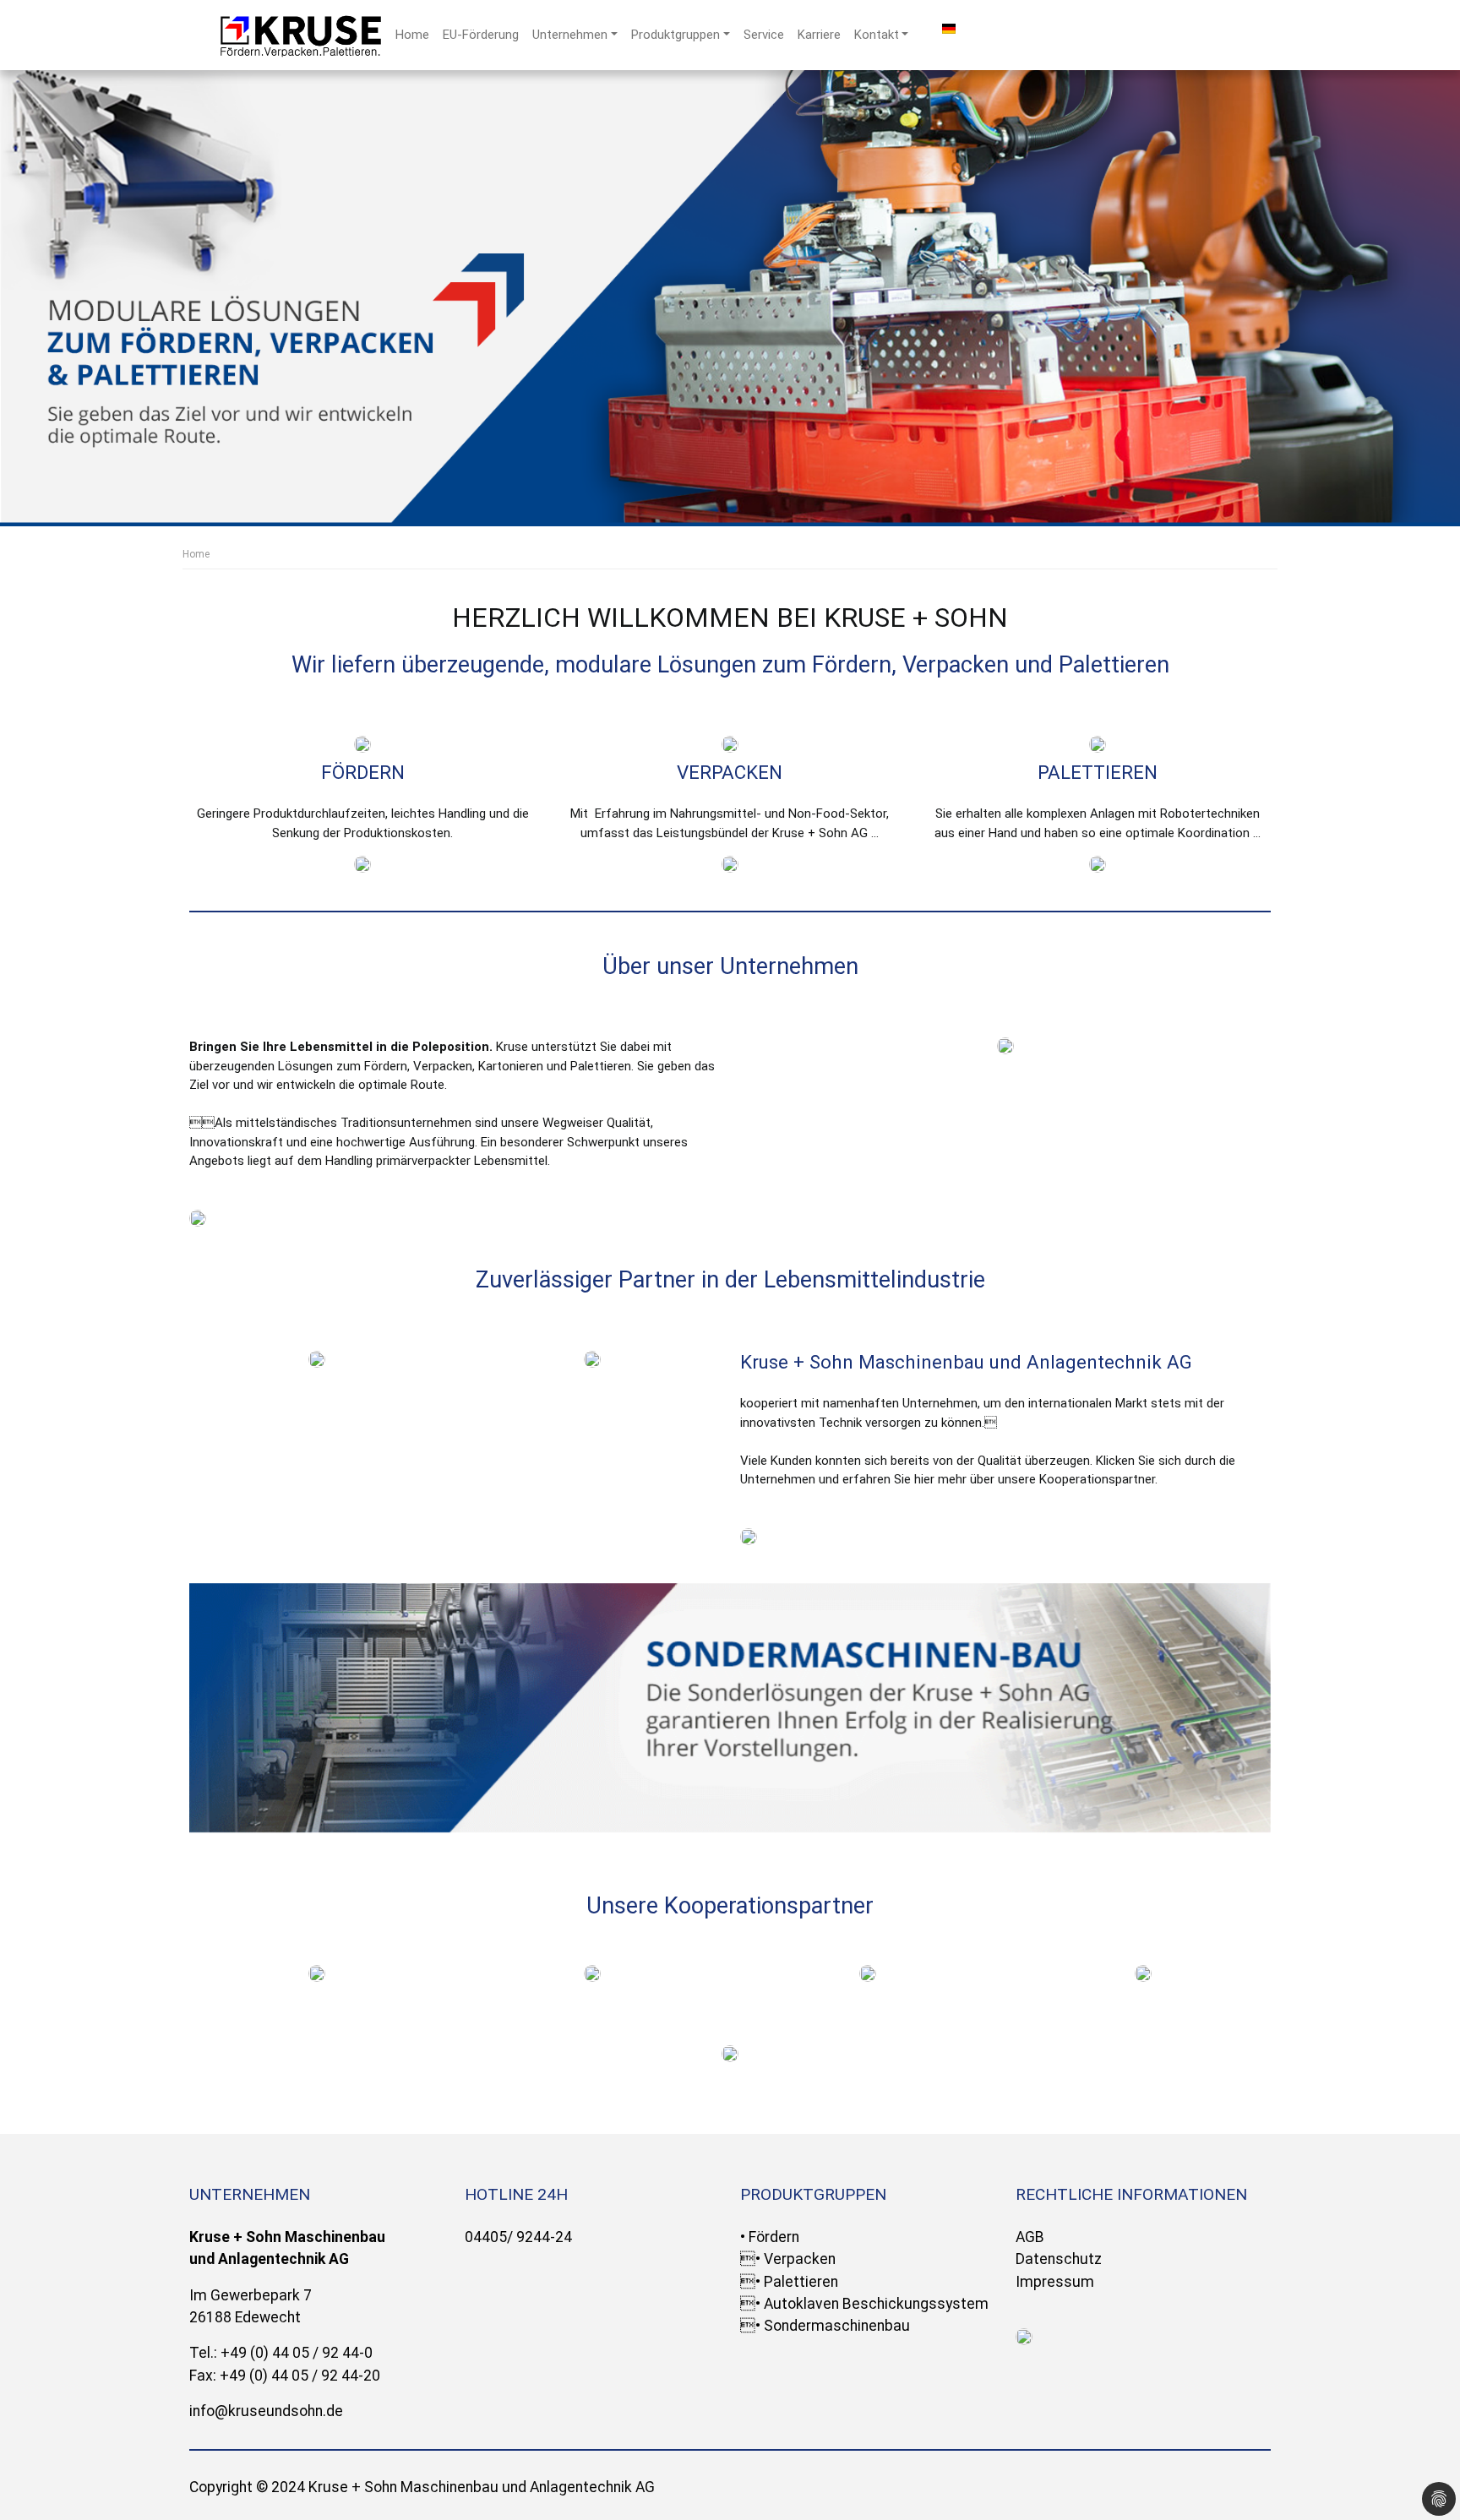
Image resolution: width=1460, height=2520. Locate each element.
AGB (1030, 2237)
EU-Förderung (481, 35)
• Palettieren (789, 2282)
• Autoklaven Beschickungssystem (864, 2304)
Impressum (1055, 2282)
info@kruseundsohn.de (266, 2411)
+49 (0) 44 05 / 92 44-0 (297, 2353)
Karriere (819, 35)
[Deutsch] (949, 28)
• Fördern (770, 2237)
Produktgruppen (676, 35)
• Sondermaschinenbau (825, 2326)
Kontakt (877, 35)
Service (764, 35)
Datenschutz (1059, 2259)
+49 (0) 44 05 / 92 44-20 (300, 2376)
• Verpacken (788, 2259)
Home (412, 35)
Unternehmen (570, 35)
